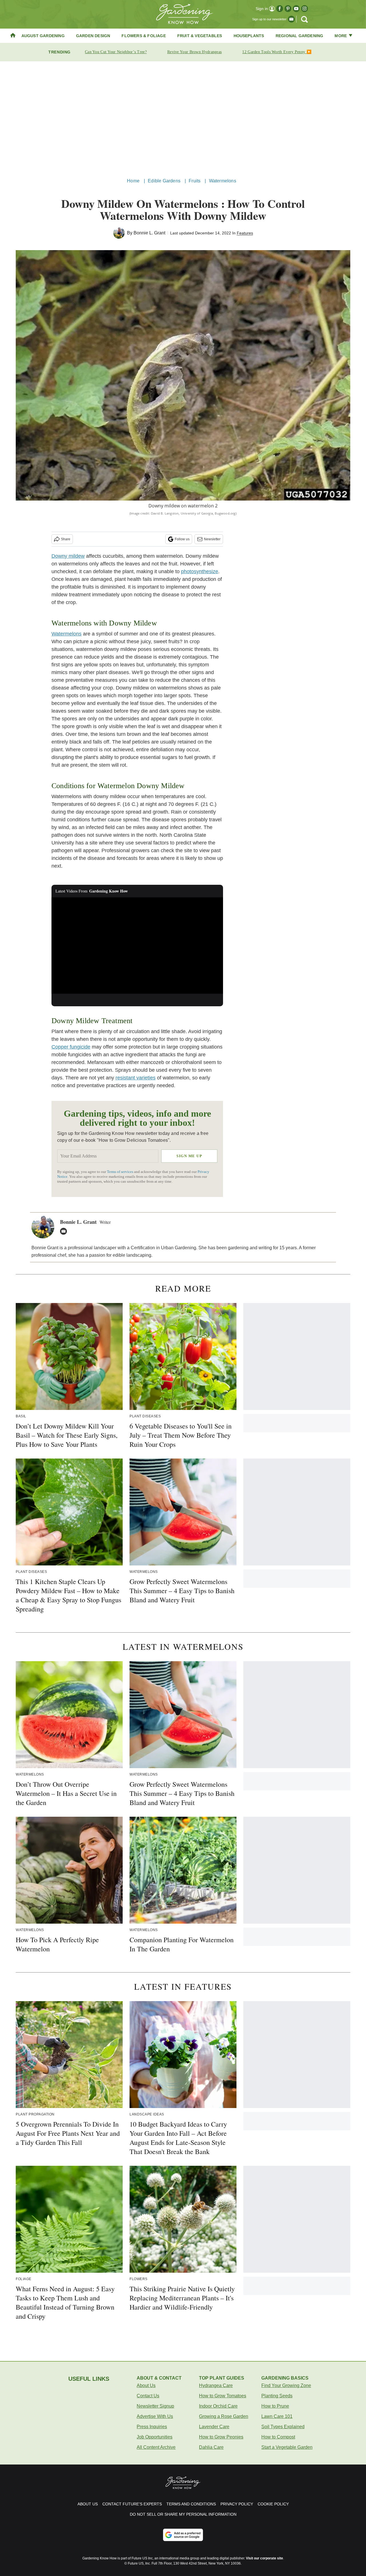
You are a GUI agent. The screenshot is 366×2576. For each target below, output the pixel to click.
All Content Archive (156, 2447)
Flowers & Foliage (144, 36)
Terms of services (121, 1172)
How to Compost (278, 2437)
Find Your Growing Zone (286, 2385)
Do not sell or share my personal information (183, 2514)
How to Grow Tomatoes (223, 2396)
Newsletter (212, 539)
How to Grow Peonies (221, 2437)
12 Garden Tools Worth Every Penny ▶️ (277, 52)
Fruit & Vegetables (200, 36)
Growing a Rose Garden (224, 2416)
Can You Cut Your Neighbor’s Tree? (116, 52)
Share (66, 539)
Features (245, 233)
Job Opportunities (155, 2437)
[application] (137, 946)
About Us (146, 2385)
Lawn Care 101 (277, 2416)
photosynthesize (200, 571)
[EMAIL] (65, 1231)
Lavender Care (214, 2427)
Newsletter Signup (155, 2406)
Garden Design (93, 36)
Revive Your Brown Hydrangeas (194, 52)
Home (133, 181)
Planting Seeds (277, 2396)
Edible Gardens (164, 181)
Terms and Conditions (191, 2504)
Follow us (182, 539)
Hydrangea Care (216, 2385)
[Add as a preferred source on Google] (183, 2535)
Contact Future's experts (132, 2504)
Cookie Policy (273, 2504)
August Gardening (43, 36)
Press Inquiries (152, 2427)
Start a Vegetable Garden (287, 2447)
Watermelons (223, 181)
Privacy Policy (237, 2504)
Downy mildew (68, 556)
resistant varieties (136, 1078)
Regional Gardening (300, 36)
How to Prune (275, 2406)
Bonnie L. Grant (149, 233)
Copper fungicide (71, 1047)
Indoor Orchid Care (218, 2406)
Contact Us (148, 2396)
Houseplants (249, 36)
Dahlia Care (211, 2447)
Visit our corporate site (264, 2558)
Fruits (195, 181)
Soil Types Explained (283, 2427)
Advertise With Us (155, 2416)
